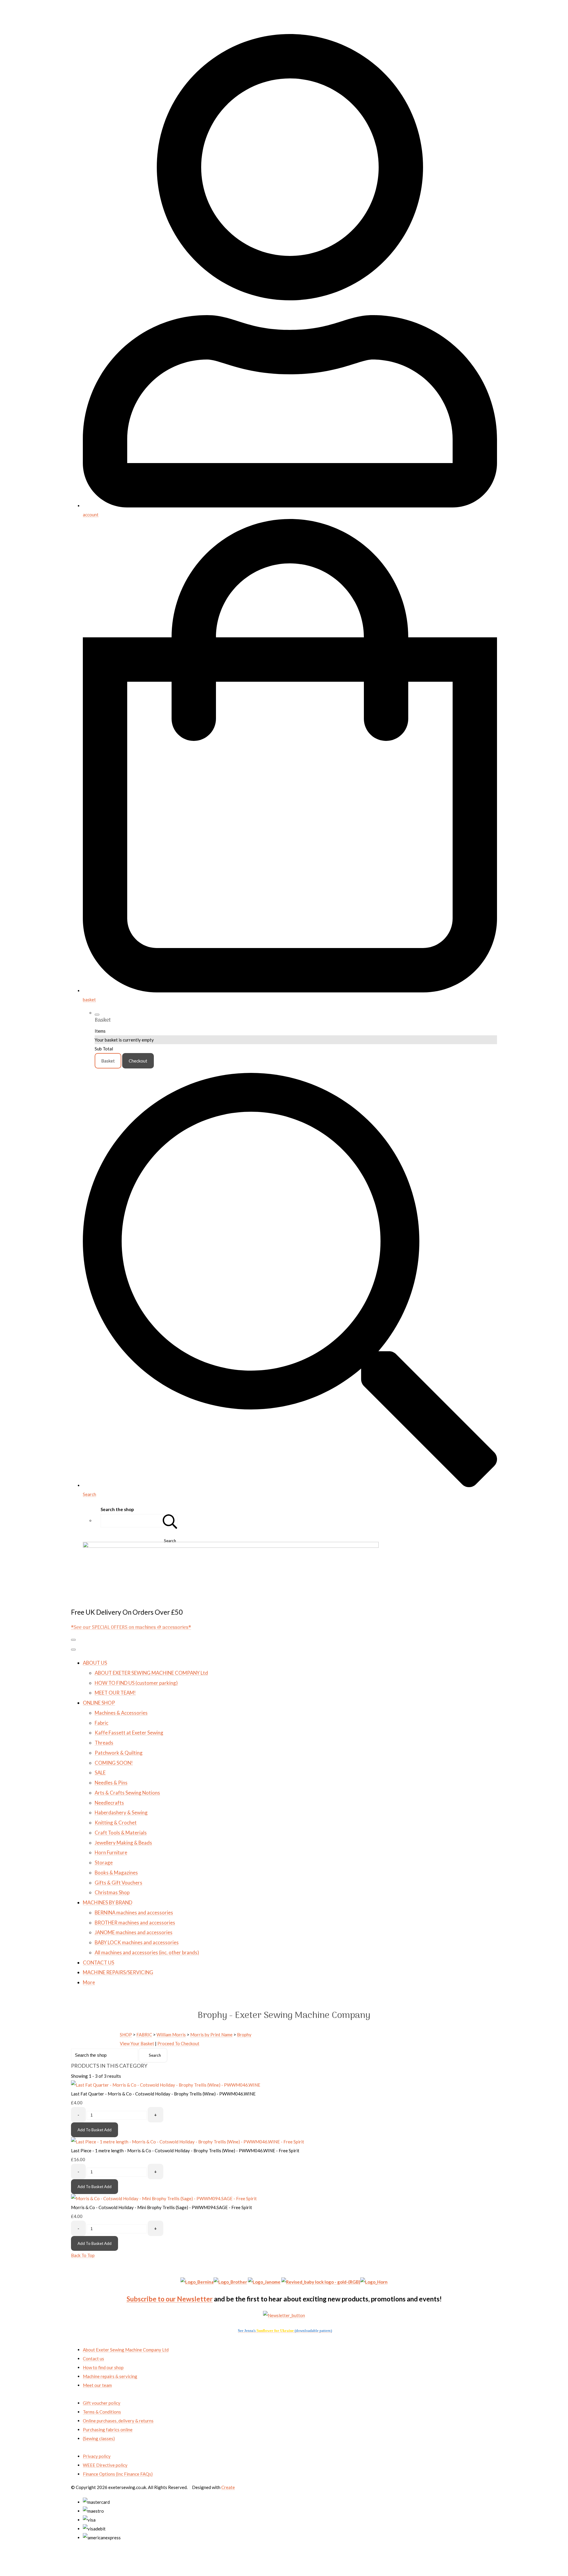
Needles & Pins (111, 1783)
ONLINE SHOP (99, 1703)
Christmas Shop (112, 1892)
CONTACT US (99, 1962)
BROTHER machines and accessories (135, 1923)
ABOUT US (95, 1663)
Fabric (101, 1723)
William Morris (171, 2035)
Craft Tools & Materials (121, 1833)
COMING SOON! (114, 1763)
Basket (108, 1061)
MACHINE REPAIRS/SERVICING (118, 1972)
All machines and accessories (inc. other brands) (147, 1952)
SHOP (126, 2035)
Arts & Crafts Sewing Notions (127, 1793)
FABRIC (144, 2035)
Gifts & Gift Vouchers (118, 1883)
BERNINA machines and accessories (134, 1912)
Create (228, 2487)
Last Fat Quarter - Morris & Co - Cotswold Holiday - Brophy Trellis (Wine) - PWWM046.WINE (163, 2094)
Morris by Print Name (211, 2035)
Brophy (244, 2035)
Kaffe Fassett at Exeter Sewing (129, 1733)
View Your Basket (137, 2043)
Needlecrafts (109, 1803)
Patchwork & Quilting (119, 1753)
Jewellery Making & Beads (123, 1843)
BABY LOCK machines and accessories (137, 1942)
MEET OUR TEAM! (115, 1693)
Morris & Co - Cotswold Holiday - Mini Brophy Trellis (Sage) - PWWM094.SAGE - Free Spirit (162, 2207)
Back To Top (83, 2255)
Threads (104, 1743)
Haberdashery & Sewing (121, 1812)
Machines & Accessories (121, 1713)
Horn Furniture (111, 1852)
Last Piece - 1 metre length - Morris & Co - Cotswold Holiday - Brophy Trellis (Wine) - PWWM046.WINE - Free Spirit (185, 2151)
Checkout (138, 1061)
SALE (100, 1773)
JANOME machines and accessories (134, 1932)
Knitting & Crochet (116, 1823)
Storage (104, 1862)
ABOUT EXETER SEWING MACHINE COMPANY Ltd (151, 1673)
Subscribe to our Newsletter (170, 2299)
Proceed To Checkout (178, 2043)
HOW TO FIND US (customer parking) (136, 1683)
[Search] (170, 1521)
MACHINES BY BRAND (108, 1902)
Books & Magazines (116, 1873)
